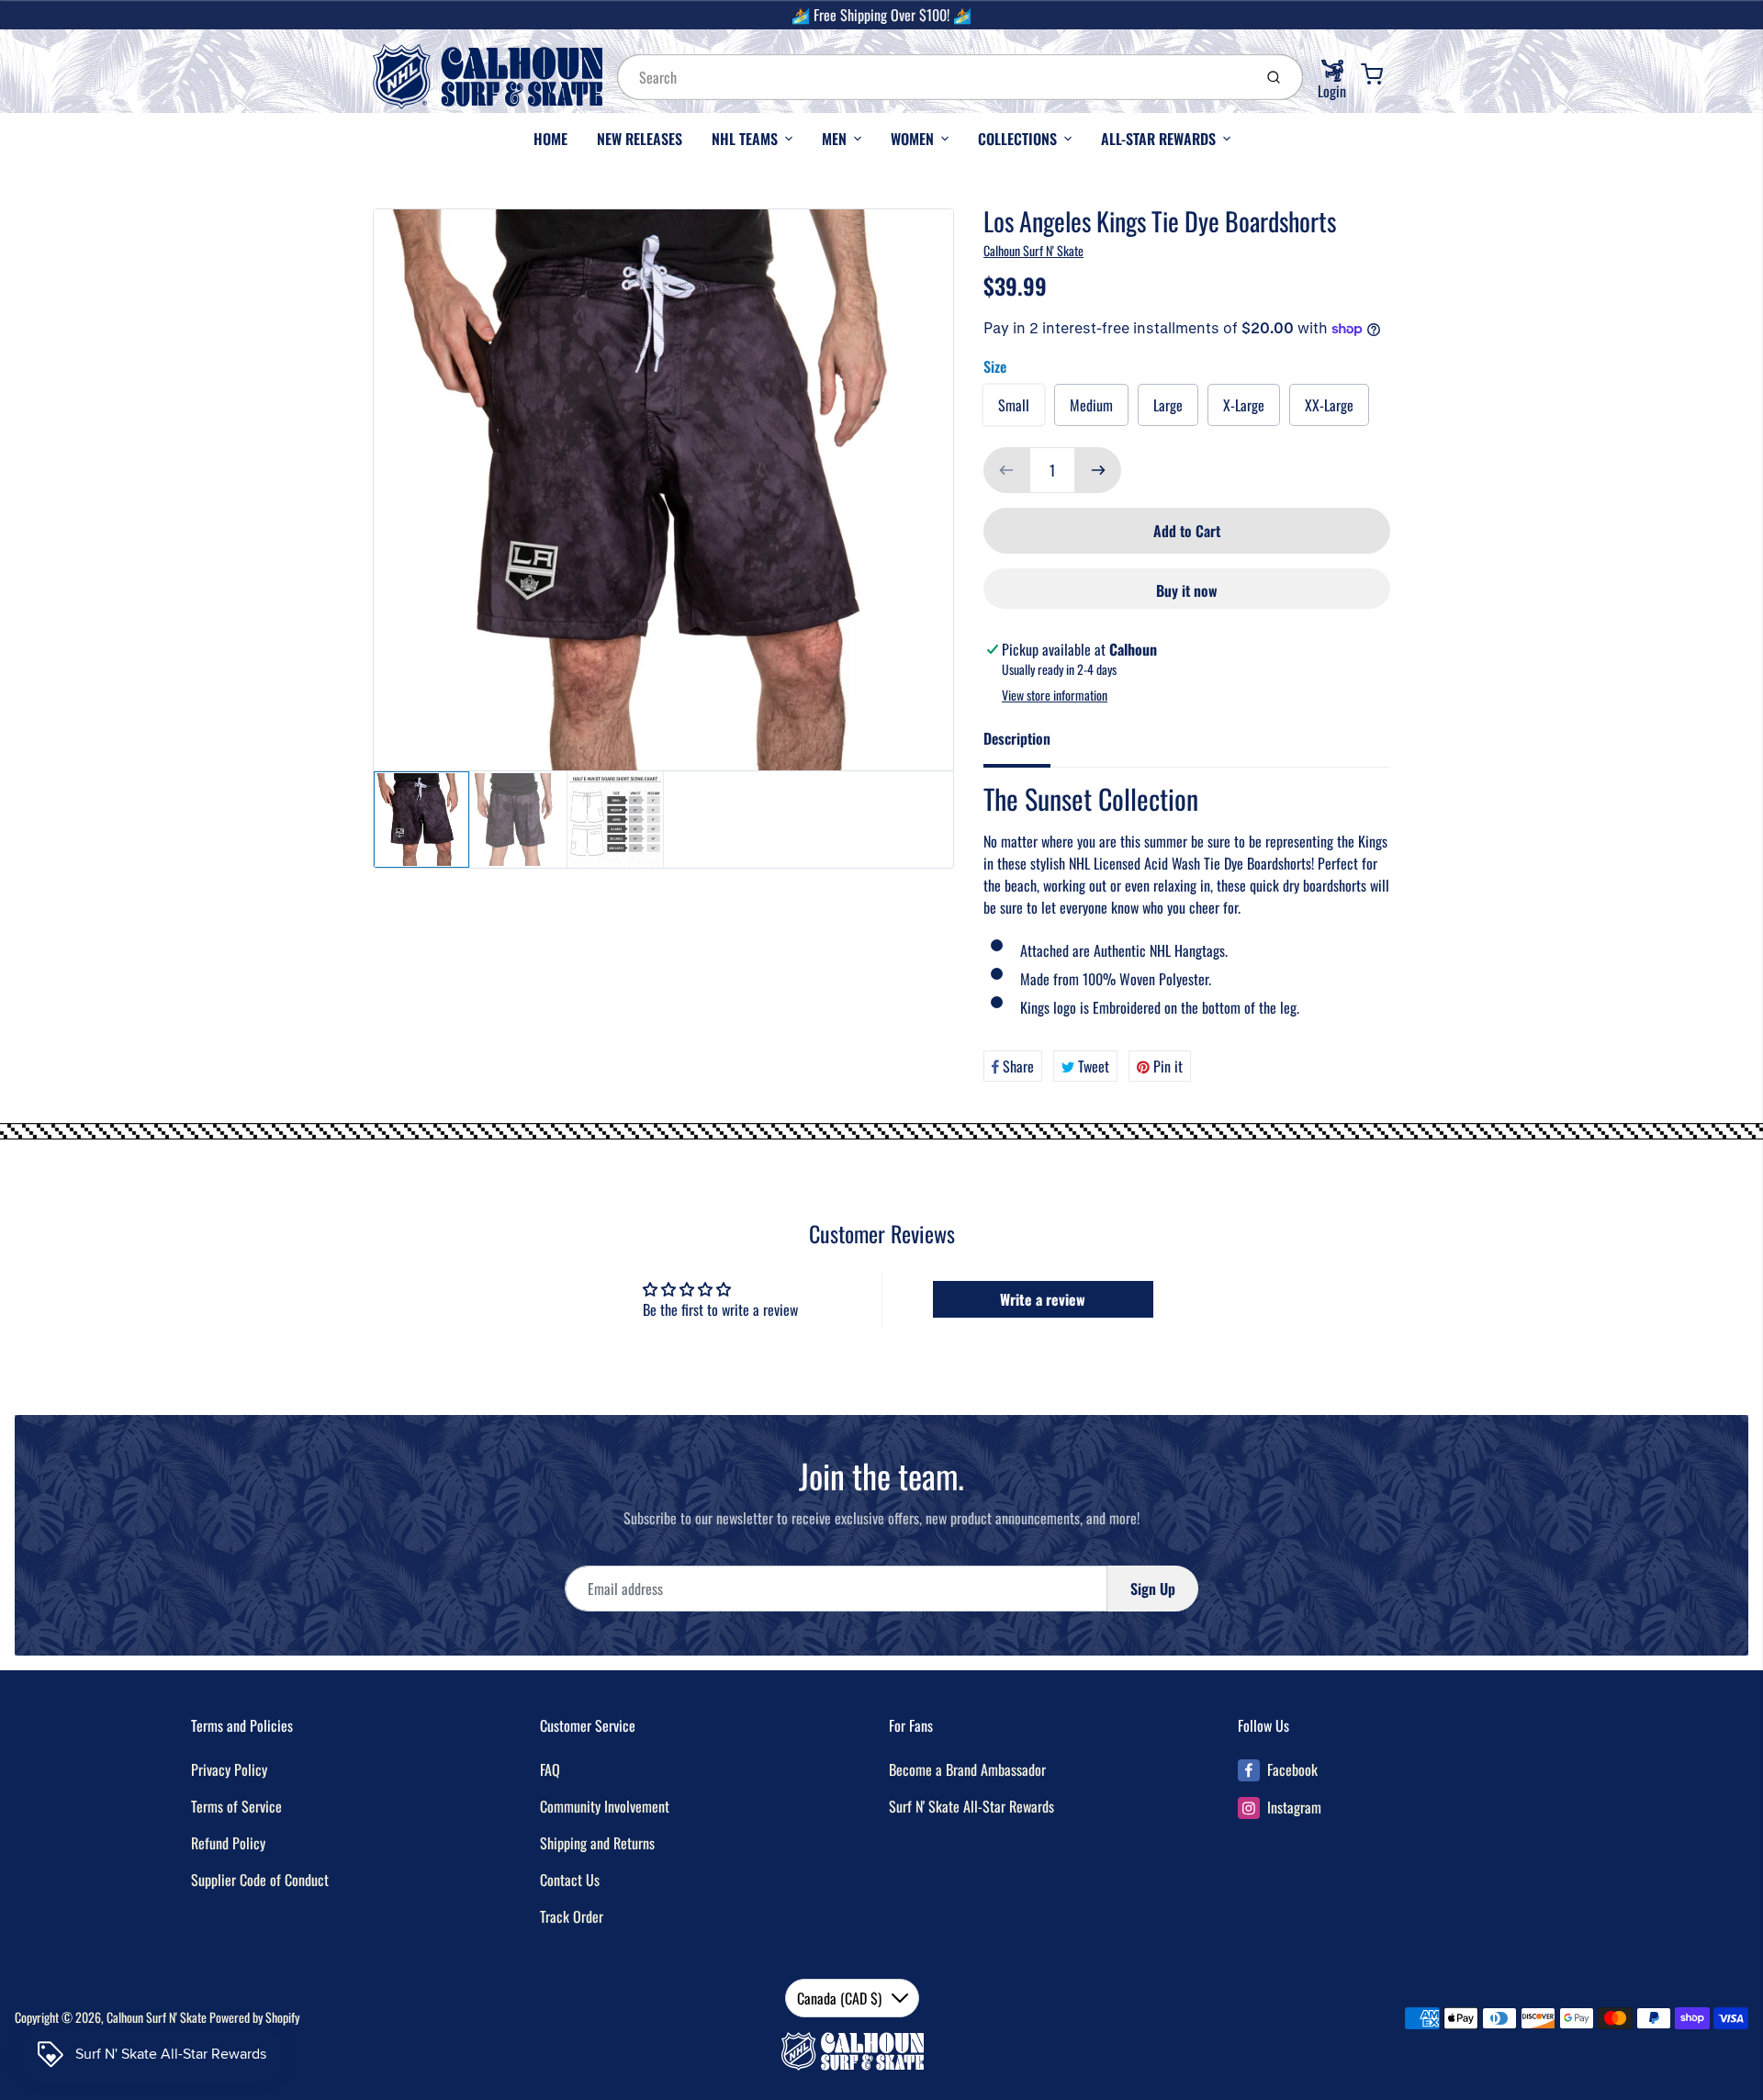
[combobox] (933, 77)
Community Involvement (605, 1806)
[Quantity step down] (1006, 470)
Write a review (1043, 1299)
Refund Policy (228, 1843)
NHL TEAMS (745, 139)
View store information (1055, 695)
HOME (550, 139)
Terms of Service (236, 1806)
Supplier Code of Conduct (260, 1880)
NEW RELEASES (640, 139)
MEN (834, 139)
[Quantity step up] (1098, 470)
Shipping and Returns (597, 1843)
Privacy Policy (229, 1769)
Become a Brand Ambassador (967, 1769)
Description (1017, 738)
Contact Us (570, 1880)
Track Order (572, 1916)
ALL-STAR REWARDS (1158, 139)
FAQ (550, 1769)
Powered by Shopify (254, 2017)
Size (995, 366)
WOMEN (912, 139)
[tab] (1028, 744)
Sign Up (1153, 1589)
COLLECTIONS (1017, 139)
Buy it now (1187, 590)
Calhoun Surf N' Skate (1033, 250)
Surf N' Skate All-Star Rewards (971, 1806)
